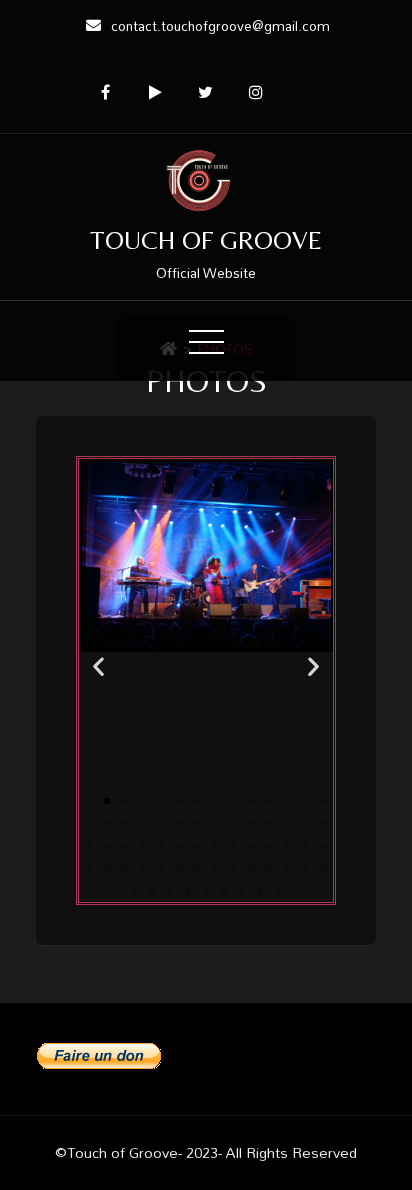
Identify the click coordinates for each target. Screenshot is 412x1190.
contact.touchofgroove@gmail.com (220, 26)
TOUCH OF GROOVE (206, 240)
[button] (98, 665)
